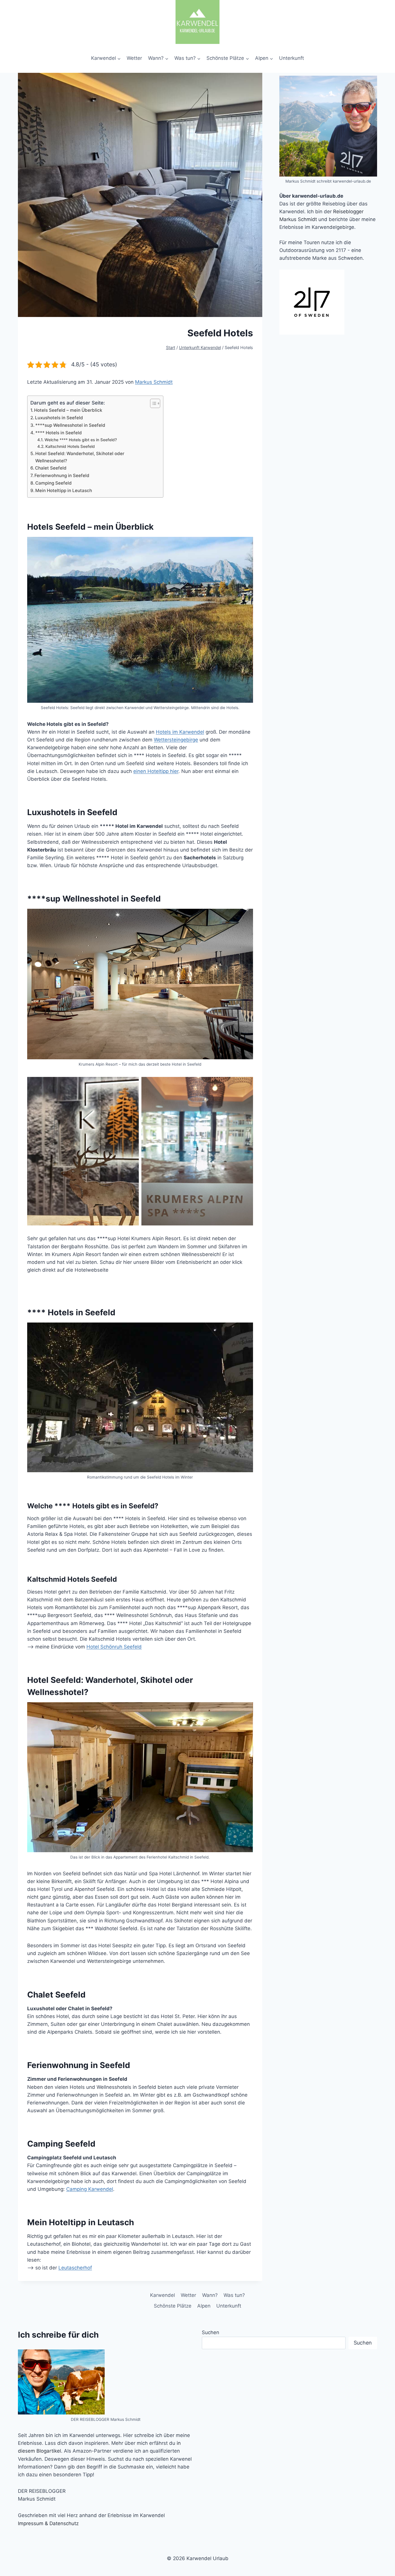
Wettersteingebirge (176, 740)
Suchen (211, 2332)
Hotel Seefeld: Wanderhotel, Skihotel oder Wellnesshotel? (80, 457)
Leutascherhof (75, 2268)
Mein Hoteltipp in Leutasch (64, 490)
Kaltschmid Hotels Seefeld (70, 446)
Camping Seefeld (53, 483)
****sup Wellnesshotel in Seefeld (70, 425)
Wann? (210, 2295)
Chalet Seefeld (51, 468)
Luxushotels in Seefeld (59, 418)
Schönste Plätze (173, 2306)
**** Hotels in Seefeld (59, 433)
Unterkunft (291, 58)
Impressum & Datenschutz (48, 2523)
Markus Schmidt (154, 382)
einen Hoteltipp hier (156, 771)
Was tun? (234, 2295)
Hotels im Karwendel (180, 732)
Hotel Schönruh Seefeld (114, 1647)
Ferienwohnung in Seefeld (62, 475)
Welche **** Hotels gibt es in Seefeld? (81, 440)
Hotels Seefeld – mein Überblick (68, 410)
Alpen (204, 2306)
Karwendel (163, 2295)
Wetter (134, 58)
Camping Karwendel (90, 2189)
